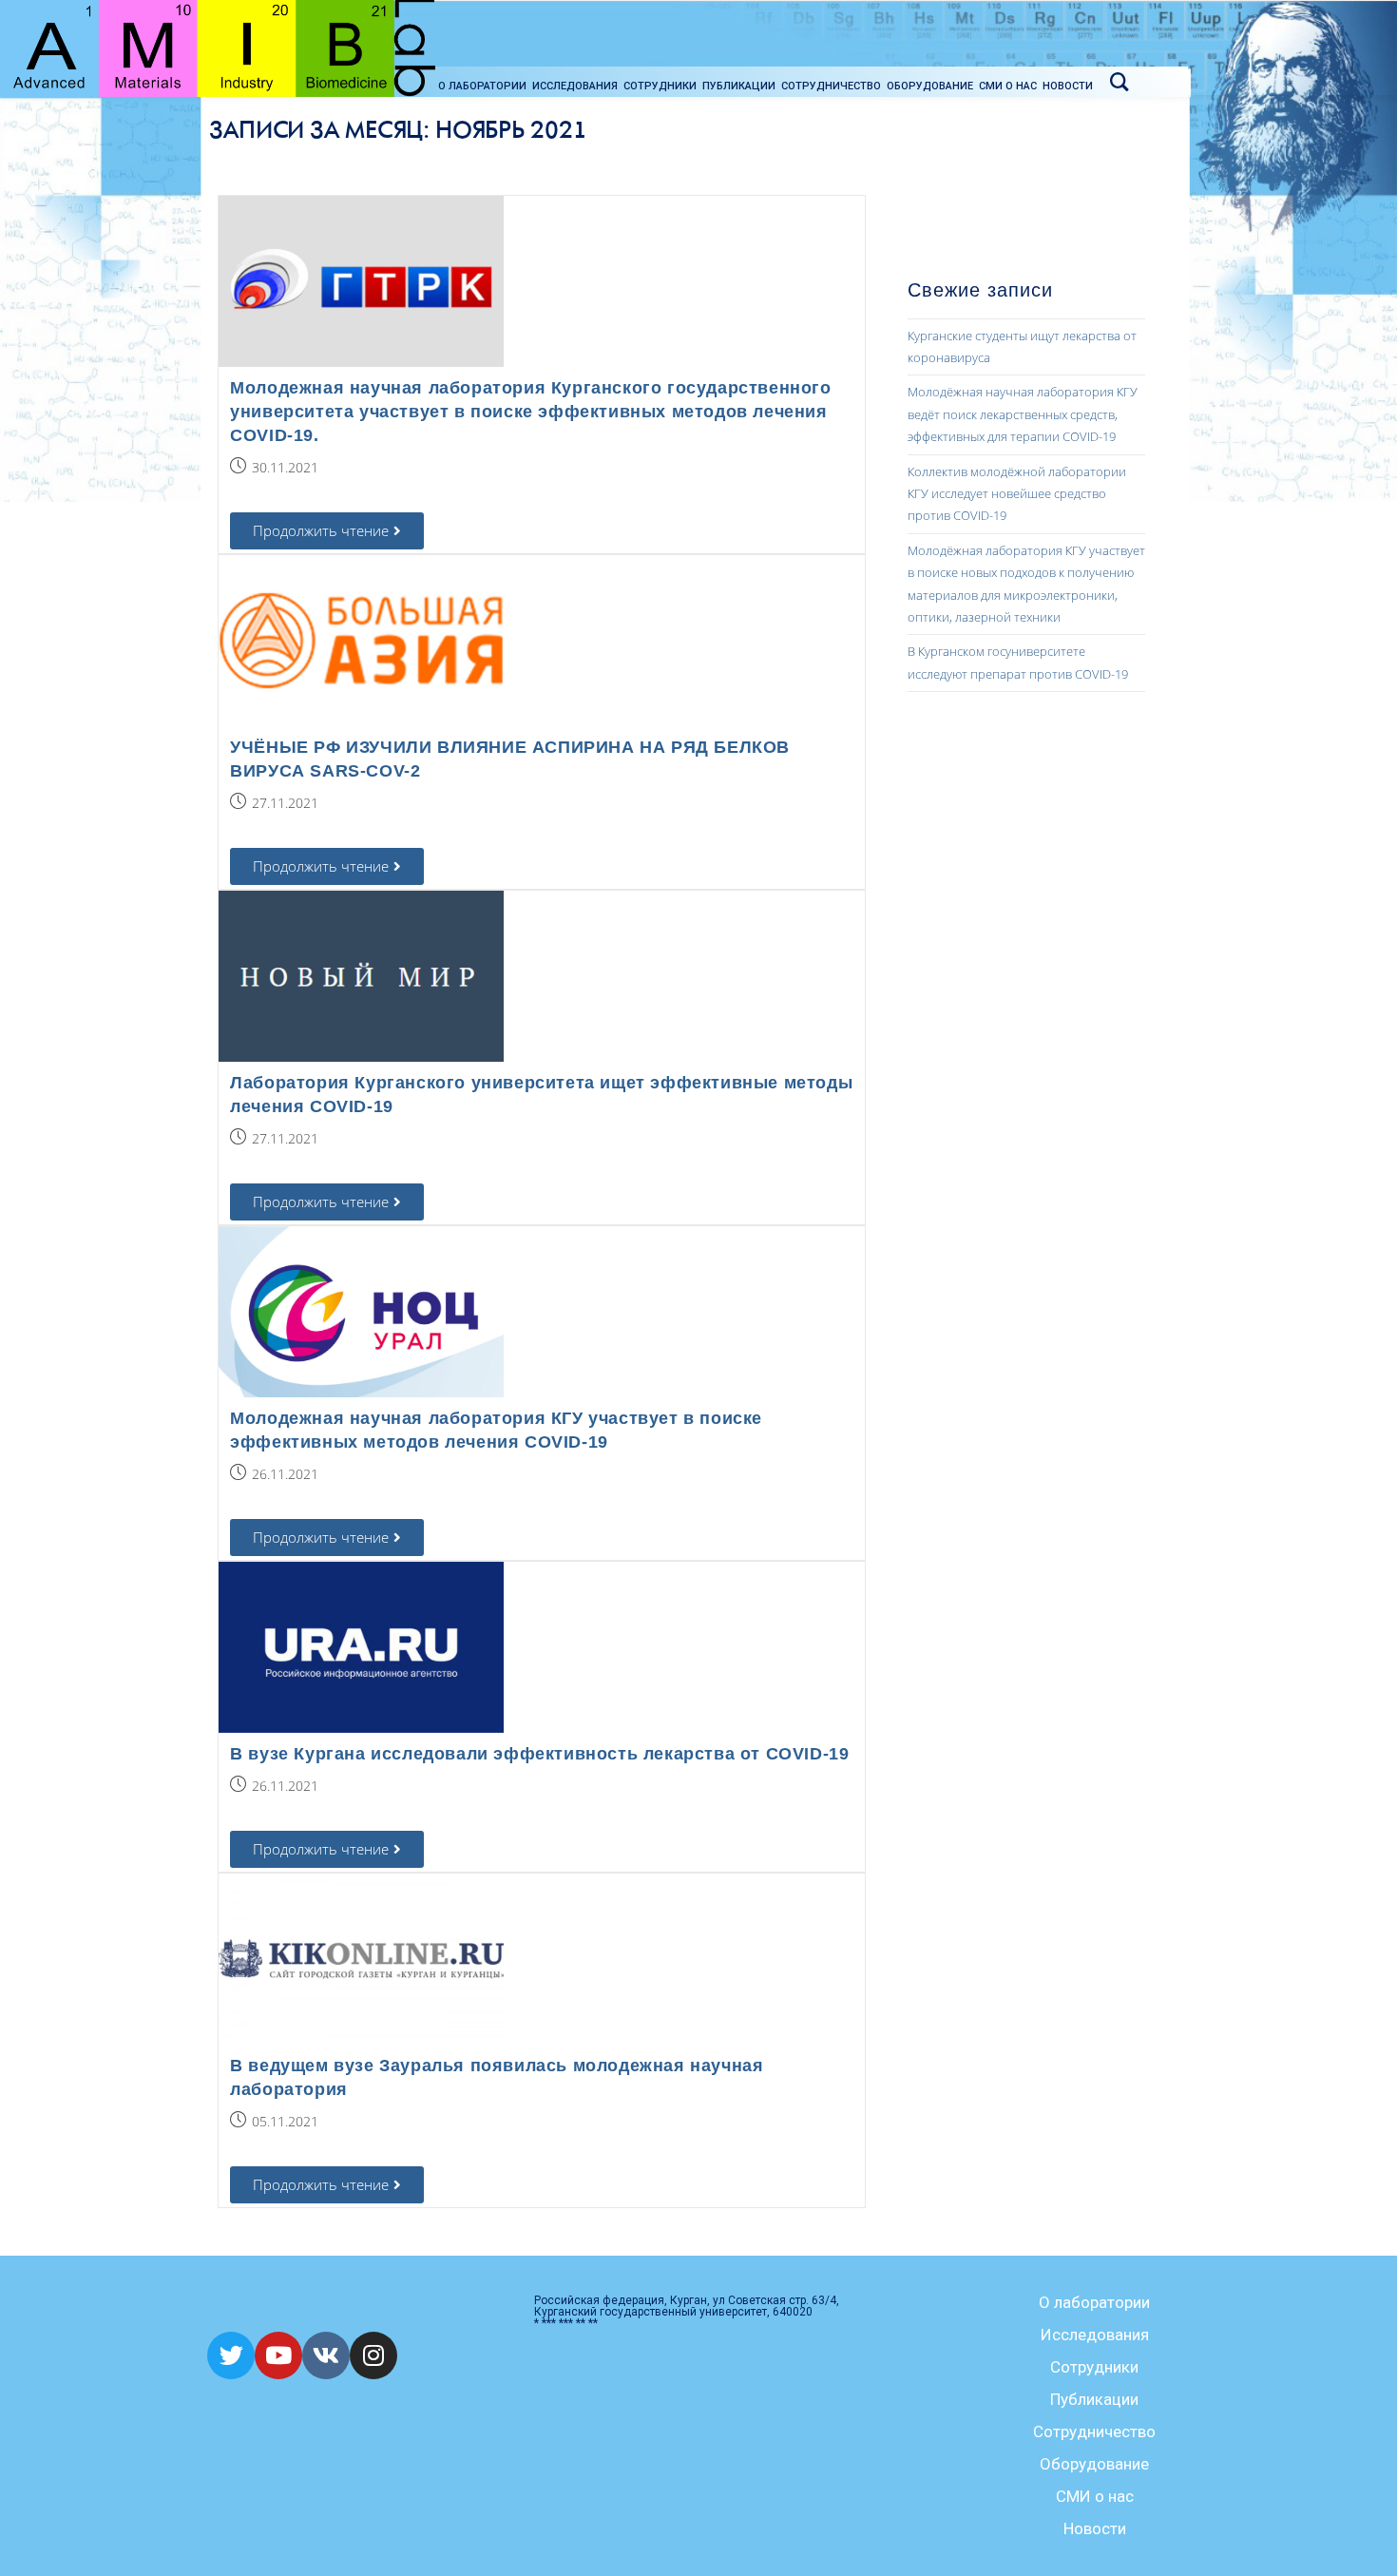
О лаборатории (1094, 2302)
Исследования (1095, 2335)
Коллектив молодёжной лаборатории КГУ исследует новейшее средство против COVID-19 (1017, 494)
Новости (1095, 2528)
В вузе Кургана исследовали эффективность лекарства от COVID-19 (539, 1754)
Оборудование (1094, 2464)
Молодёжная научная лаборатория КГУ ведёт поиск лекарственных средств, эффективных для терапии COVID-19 (1023, 414)
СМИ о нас (1095, 2496)
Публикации (1094, 2399)
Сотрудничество (1094, 2432)
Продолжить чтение (338, 526)
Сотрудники (1094, 2367)
